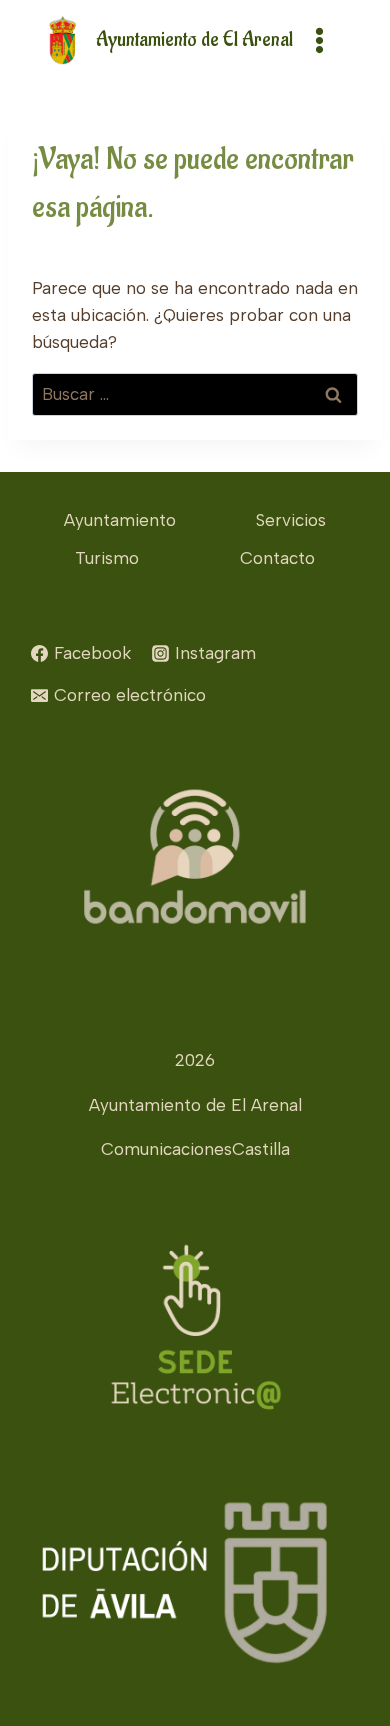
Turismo (107, 558)
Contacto (277, 558)
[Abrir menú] (319, 40)
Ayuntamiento (120, 520)
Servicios (291, 520)
